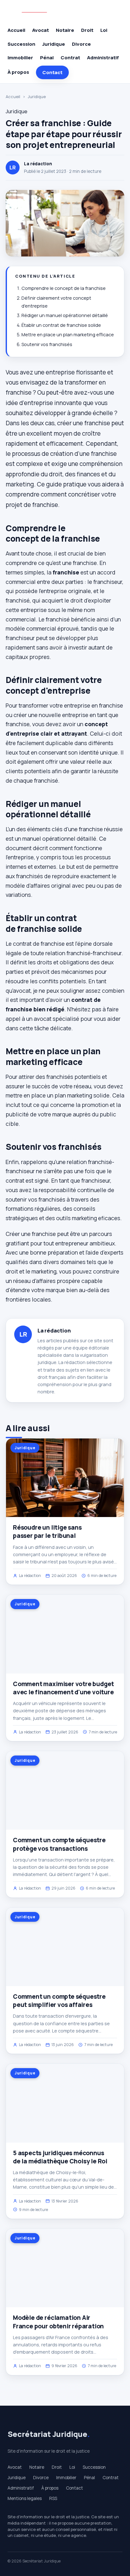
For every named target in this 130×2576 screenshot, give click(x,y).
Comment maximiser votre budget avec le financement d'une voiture (63, 1688)
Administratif (103, 58)
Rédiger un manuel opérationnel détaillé (65, 315)
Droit (87, 30)
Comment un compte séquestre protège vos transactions (59, 1844)
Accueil (16, 30)
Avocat (41, 30)
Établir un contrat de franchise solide (61, 325)
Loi (104, 30)
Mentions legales (25, 2498)
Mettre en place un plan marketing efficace (68, 335)
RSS (53, 2498)
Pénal (47, 58)
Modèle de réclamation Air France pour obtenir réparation (58, 2322)
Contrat (70, 58)
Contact (52, 72)
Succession (21, 44)
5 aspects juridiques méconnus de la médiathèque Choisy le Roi (60, 2157)
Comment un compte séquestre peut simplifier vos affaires (59, 2001)
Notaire (65, 30)
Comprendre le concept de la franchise (64, 288)
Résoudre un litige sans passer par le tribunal (47, 1532)
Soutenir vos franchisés (47, 344)
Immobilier (20, 58)
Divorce (81, 44)
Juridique (54, 44)
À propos (18, 72)
